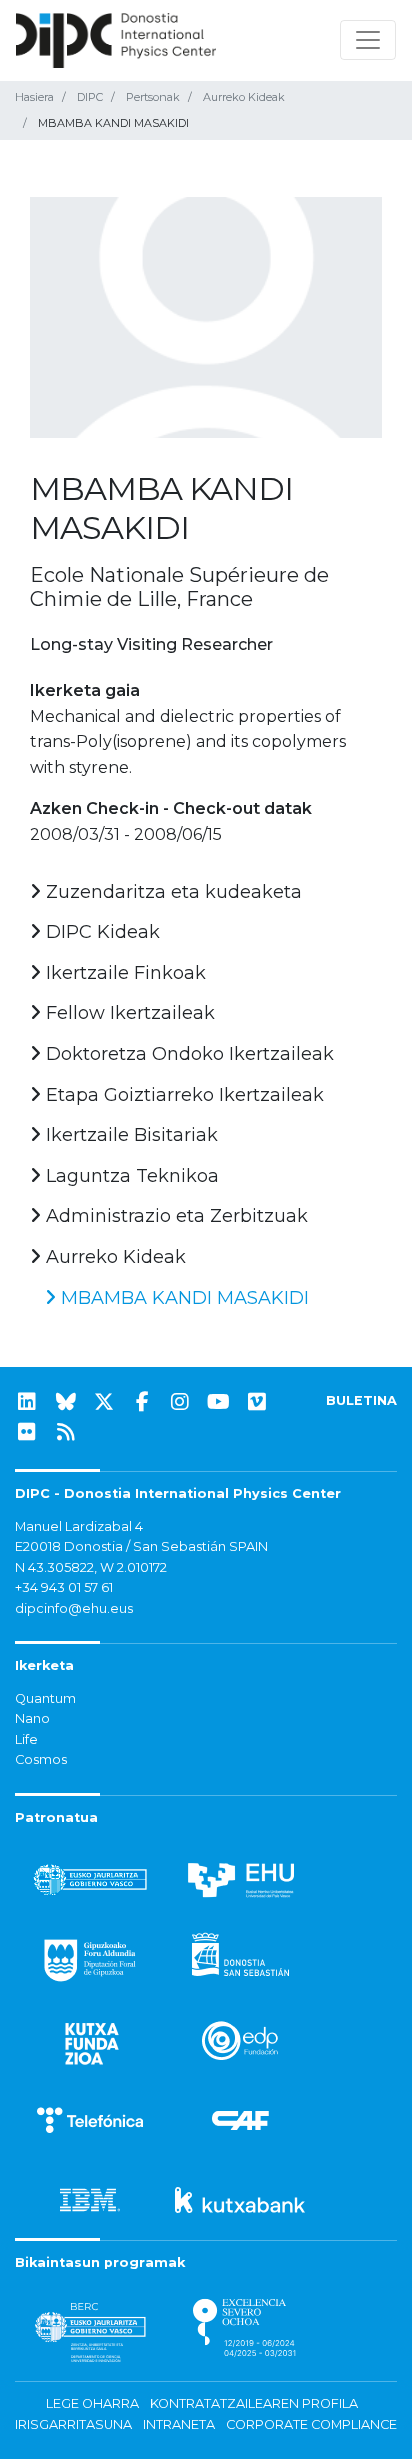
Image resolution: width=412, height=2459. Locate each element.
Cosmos (41, 1759)
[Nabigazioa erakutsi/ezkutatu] (368, 40)
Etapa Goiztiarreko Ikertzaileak (182, 1095)
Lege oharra (92, 2403)
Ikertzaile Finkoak (123, 973)
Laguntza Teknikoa (130, 1176)
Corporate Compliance (311, 2424)
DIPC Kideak (100, 932)
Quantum (45, 1698)
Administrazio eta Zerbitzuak (174, 1216)
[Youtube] (219, 1402)
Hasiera (34, 97)
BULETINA (361, 1400)
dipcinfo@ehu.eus (74, 1608)
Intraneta (179, 2424)
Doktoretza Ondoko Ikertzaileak (187, 1054)
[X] (104, 1402)
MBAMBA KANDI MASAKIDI (182, 1298)
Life (26, 1739)
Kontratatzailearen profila (254, 2403)
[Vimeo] (257, 1402)
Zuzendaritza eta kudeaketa (171, 892)
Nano (32, 1718)
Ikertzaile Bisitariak (129, 1135)
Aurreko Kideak (244, 97)
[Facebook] (142, 1402)
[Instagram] (180, 1402)
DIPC (90, 97)
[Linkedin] (27, 1402)
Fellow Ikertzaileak (128, 1013)
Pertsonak (153, 97)
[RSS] (66, 1432)
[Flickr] (27, 1432)
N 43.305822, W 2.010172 (91, 1567)
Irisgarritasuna (73, 2424)
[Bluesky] (66, 1402)
